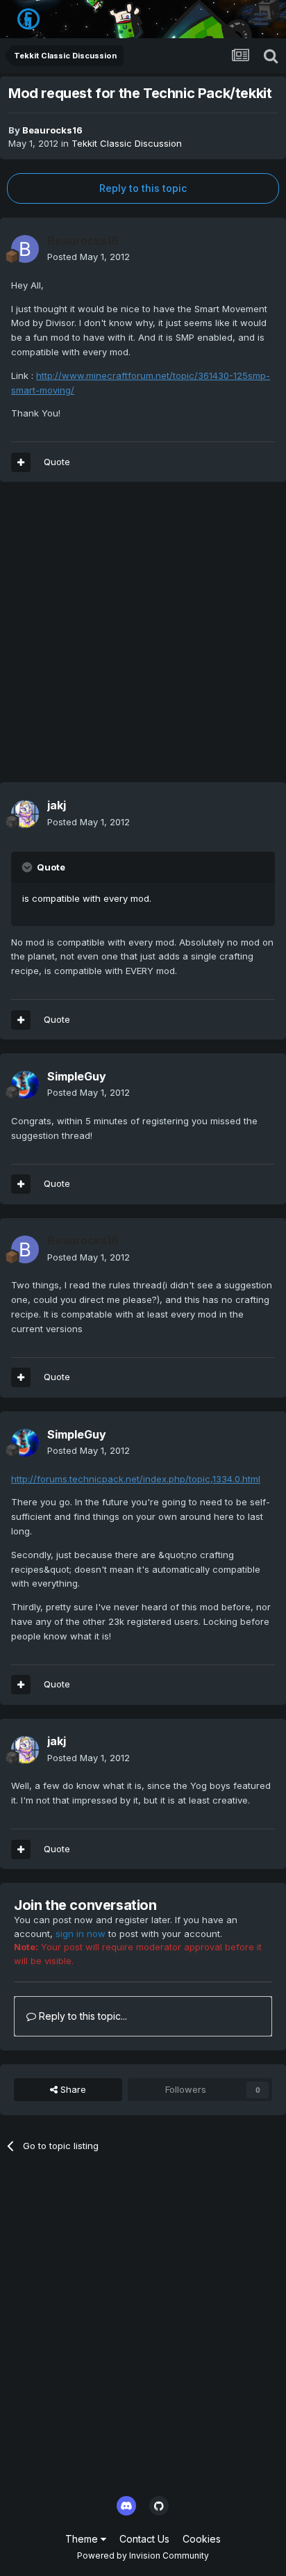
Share (72, 2089)
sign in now (81, 1934)
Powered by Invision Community (143, 2555)
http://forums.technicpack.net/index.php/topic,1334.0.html (136, 1479)
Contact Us (144, 2539)
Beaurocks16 (52, 130)
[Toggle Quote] (28, 867)
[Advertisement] (143, 639)
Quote (57, 462)
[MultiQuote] (21, 462)
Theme (83, 2539)
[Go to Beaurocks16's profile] (25, 249)
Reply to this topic (143, 188)
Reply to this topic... (82, 2016)
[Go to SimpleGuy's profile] (25, 1085)
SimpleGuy (77, 1076)
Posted (89, 257)
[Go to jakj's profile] (25, 814)
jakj (57, 805)
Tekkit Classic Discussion (127, 143)
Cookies (202, 2539)
